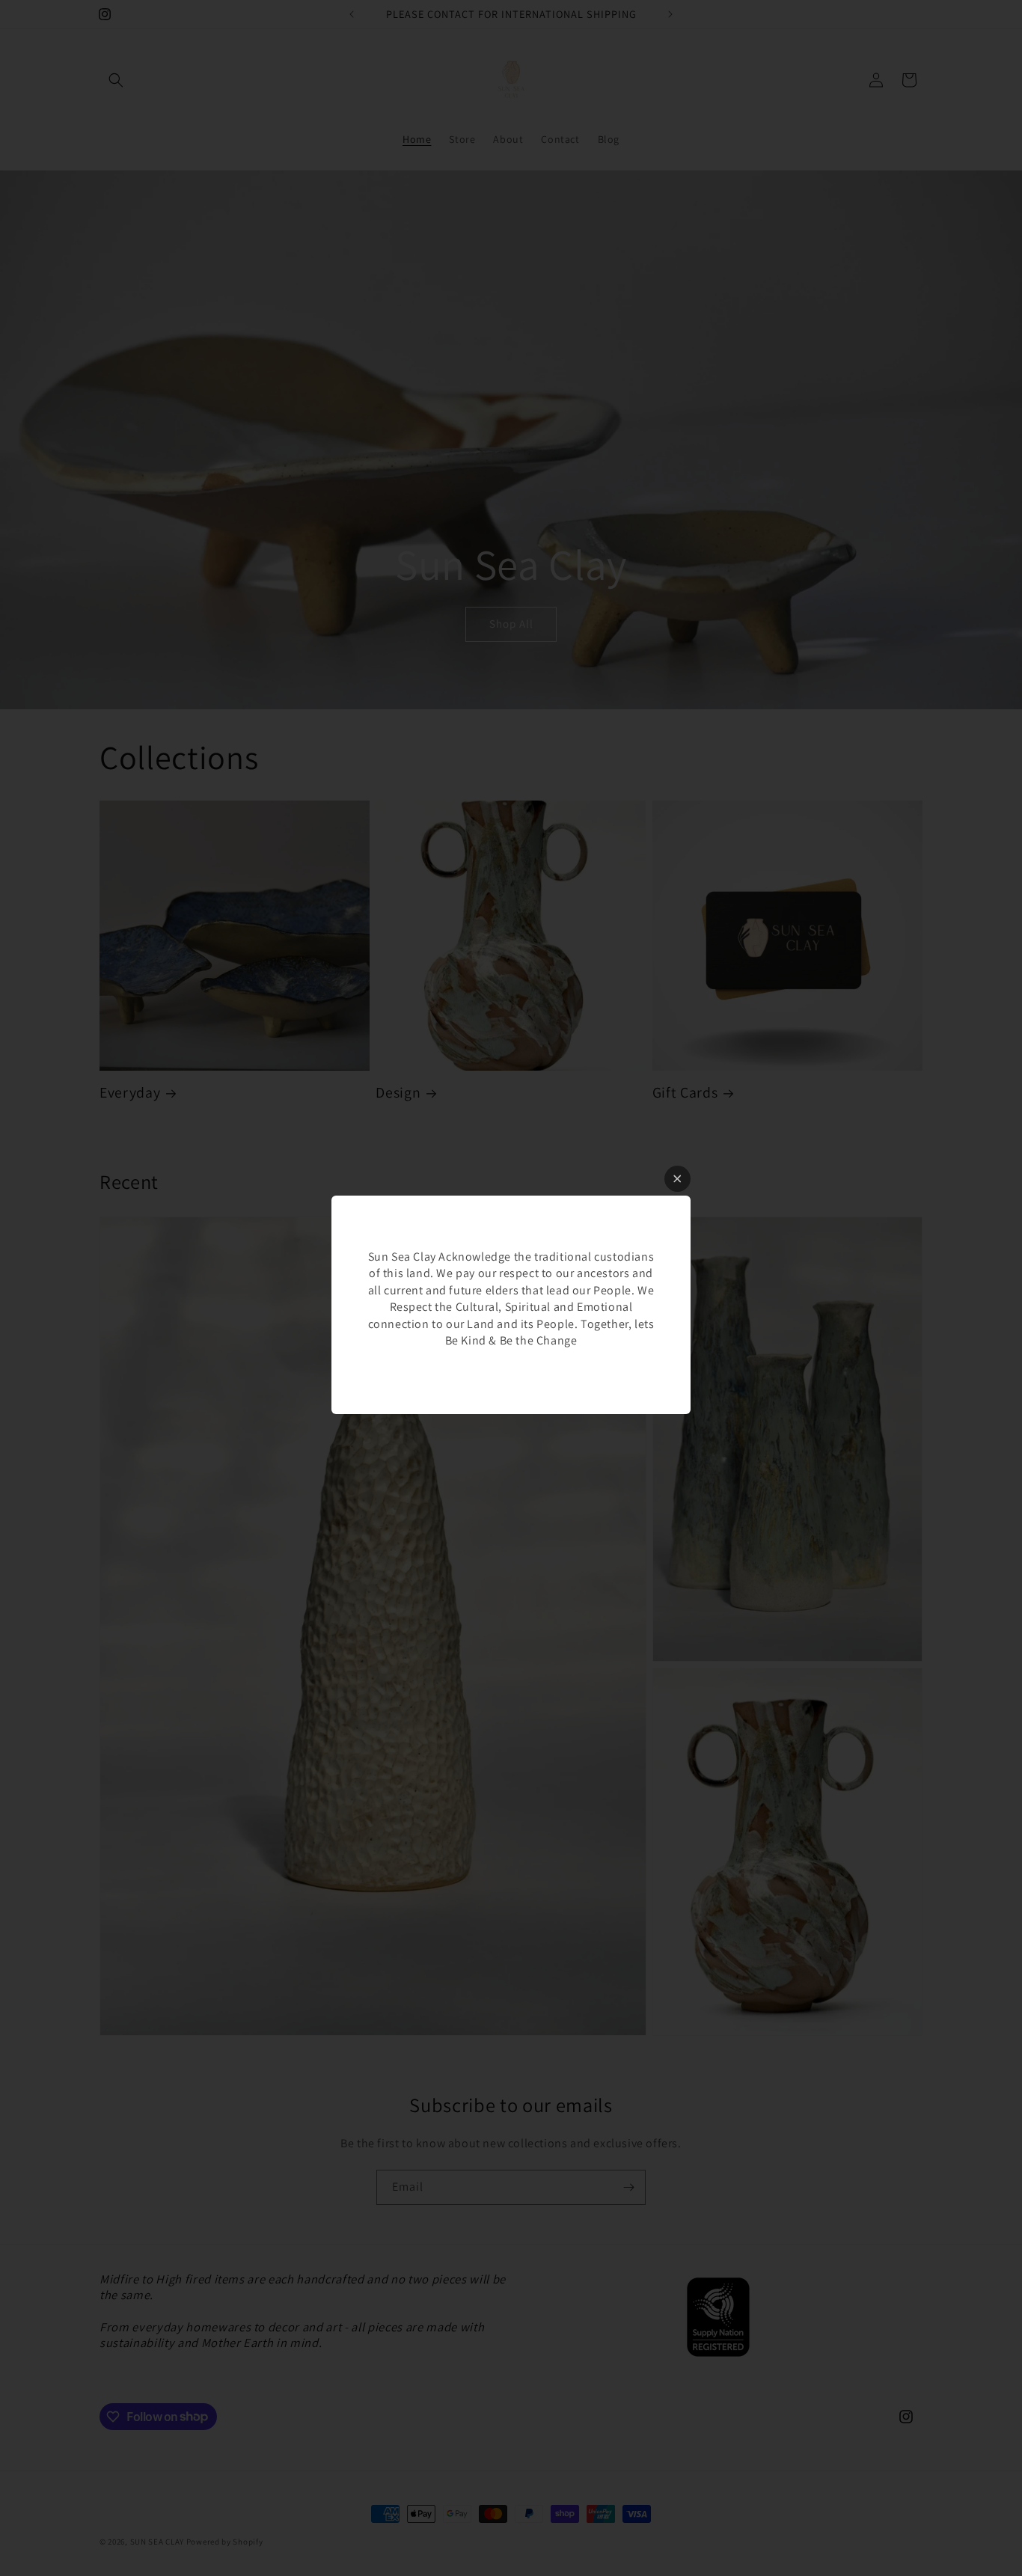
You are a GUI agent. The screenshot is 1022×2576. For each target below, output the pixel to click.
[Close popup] (677, 1179)
